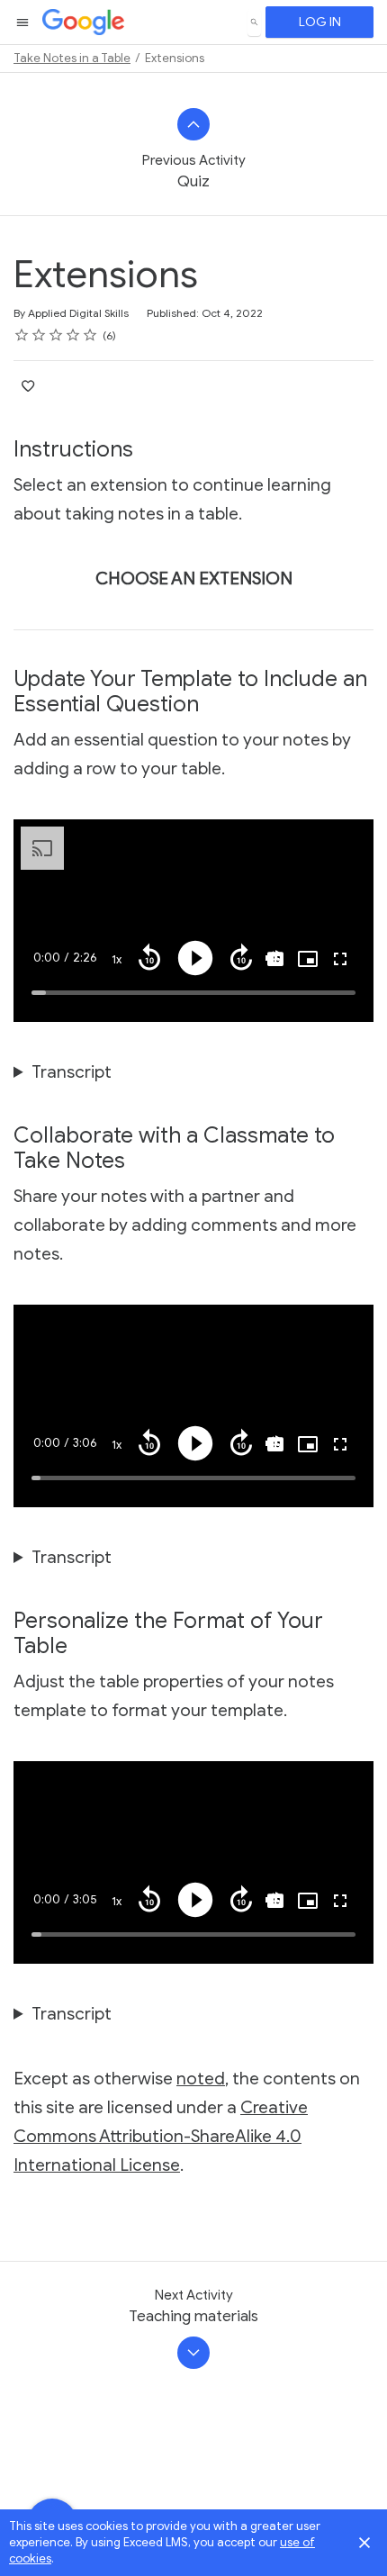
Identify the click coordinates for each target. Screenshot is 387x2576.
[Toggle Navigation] (23, 23)
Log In (320, 22)
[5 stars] (90, 335)
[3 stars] (56, 335)
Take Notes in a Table (72, 58)
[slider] (193, 993)
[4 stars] (73, 335)
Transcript (72, 1072)
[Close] (364, 2543)
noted (201, 2079)
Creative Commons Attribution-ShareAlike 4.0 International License (161, 2136)
